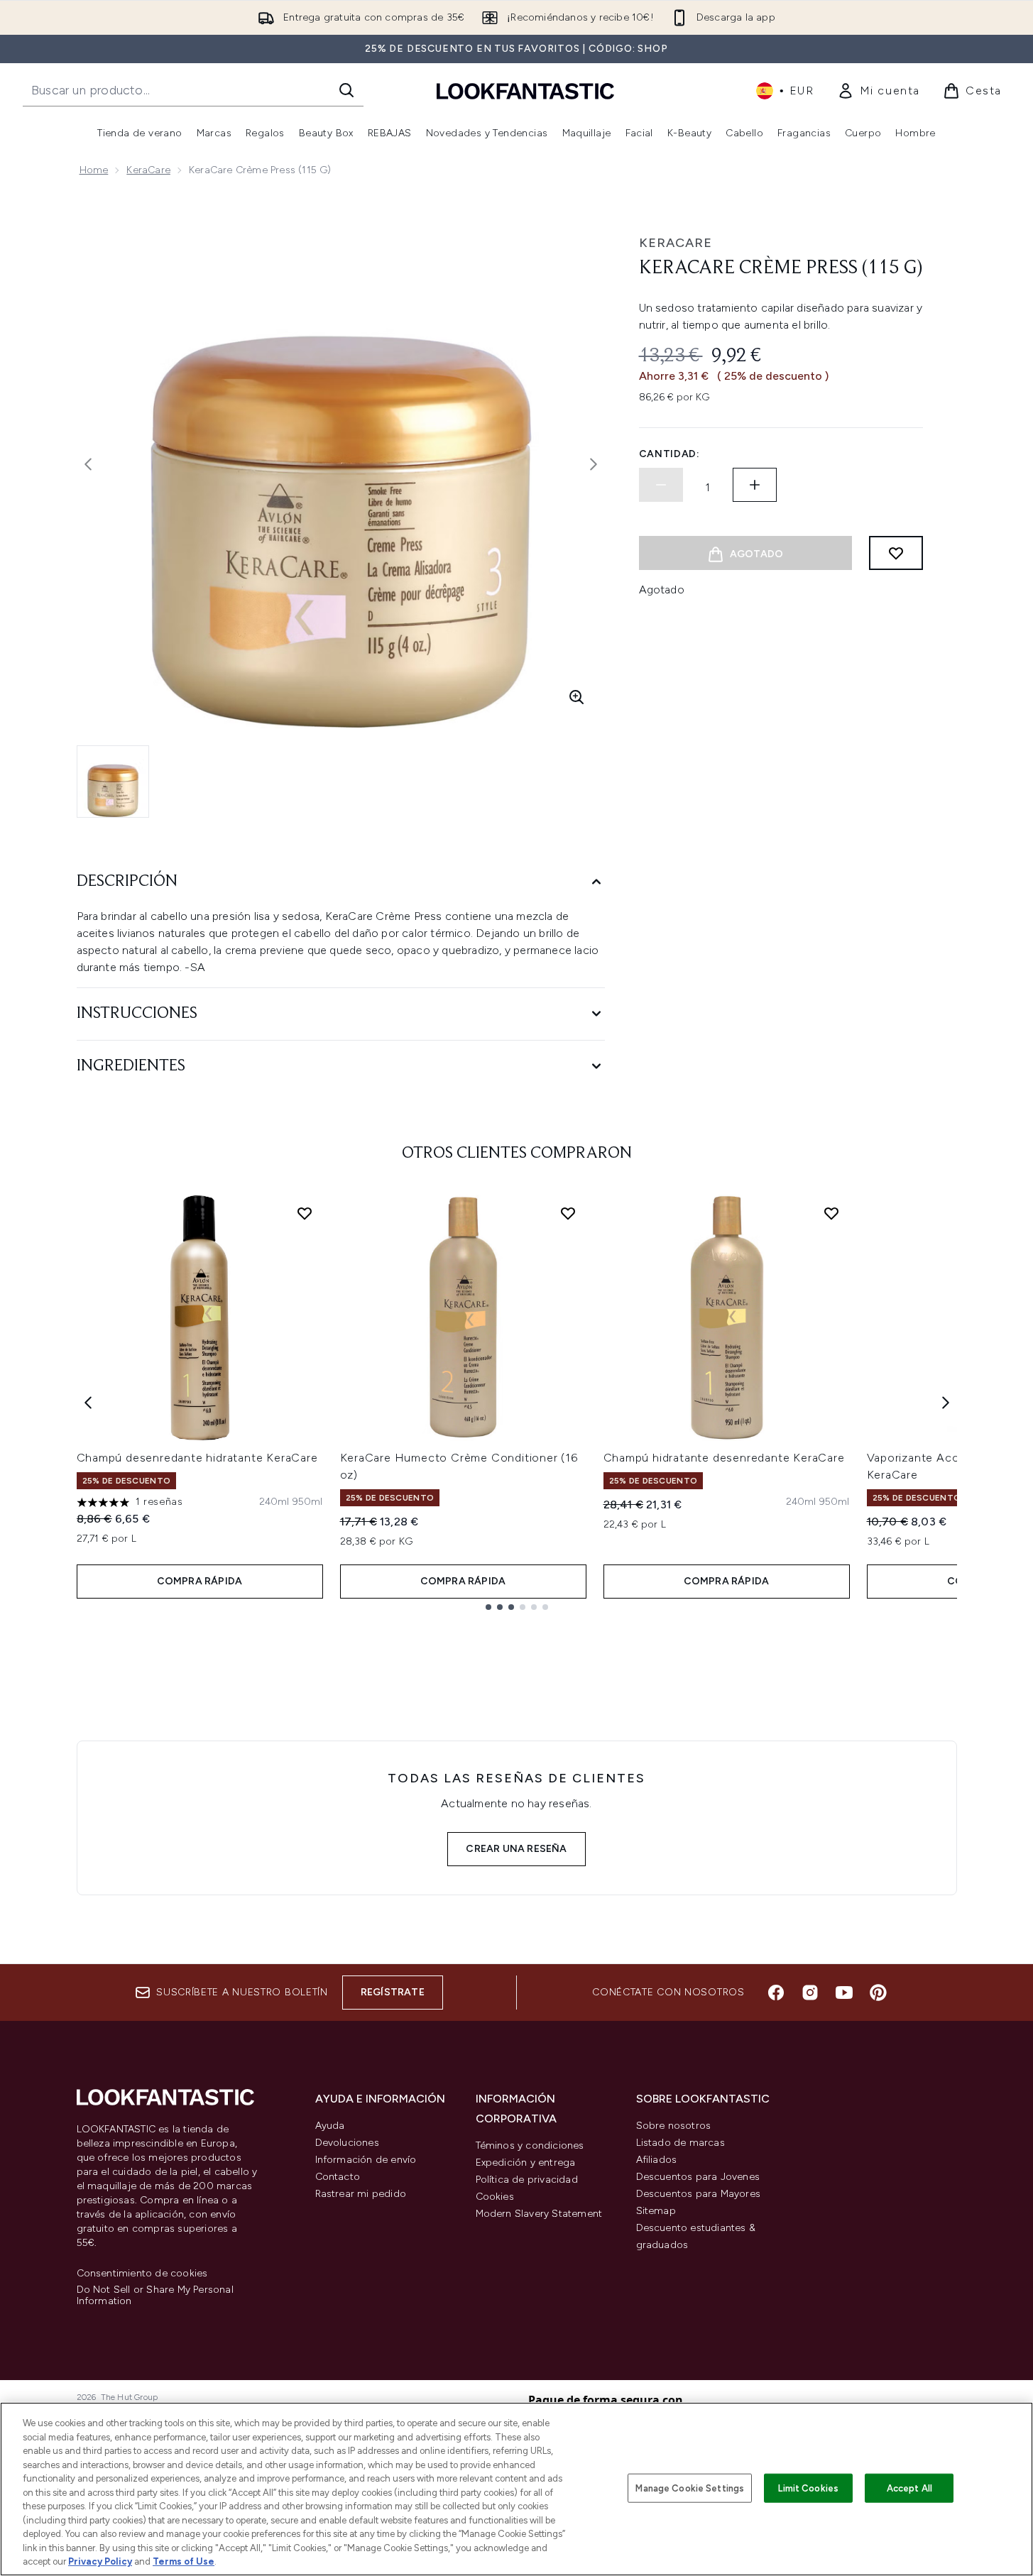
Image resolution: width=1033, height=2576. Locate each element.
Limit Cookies (808, 2488)
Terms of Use (184, 2561)
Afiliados (657, 2160)
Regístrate (393, 1992)
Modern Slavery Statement (539, 2214)
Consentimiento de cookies (142, 2274)
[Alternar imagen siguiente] (594, 464)
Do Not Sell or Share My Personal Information (155, 2296)
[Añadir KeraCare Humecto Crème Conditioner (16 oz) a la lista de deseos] (568, 1213)
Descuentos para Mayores (699, 2194)
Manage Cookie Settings (690, 2488)
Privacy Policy (100, 2561)
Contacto (338, 2177)
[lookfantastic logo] (525, 91)
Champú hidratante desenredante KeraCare (724, 1458)
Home (94, 170)
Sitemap (656, 2211)
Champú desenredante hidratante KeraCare (197, 1458)
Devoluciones (347, 2143)
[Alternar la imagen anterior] (88, 464)
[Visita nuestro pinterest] (878, 1993)
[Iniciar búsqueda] (346, 90)
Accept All (909, 2488)
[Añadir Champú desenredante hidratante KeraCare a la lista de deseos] (305, 1213)
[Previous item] (88, 1403)
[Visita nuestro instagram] (810, 1993)
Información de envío (366, 2160)
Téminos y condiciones (530, 2145)
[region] (516, 2489)
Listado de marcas (681, 2143)
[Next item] (946, 1403)
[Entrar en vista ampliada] (576, 697)
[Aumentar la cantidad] (755, 485)
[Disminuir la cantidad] (661, 485)
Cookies (495, 2197)
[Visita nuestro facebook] (776, 1993)
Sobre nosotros (674, 2126)
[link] (879, 91)
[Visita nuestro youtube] (844, 1993)
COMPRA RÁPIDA (200, 1581)
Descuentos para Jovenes (698, 2177)
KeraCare (148, 170)
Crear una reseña (516, 1849)
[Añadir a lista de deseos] (896, 553)
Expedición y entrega (526, 2163)
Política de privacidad (527, 2180)
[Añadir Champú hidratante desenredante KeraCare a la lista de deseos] (831, 1213)
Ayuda (330, 2126)
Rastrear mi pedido (361, 2194)
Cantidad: (669, 454)
